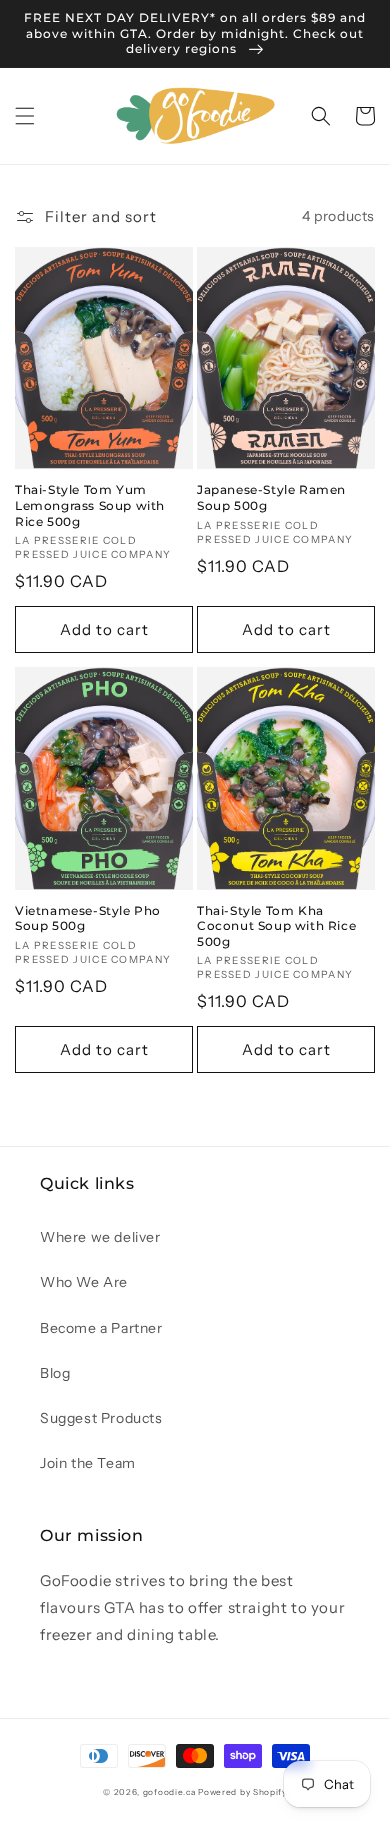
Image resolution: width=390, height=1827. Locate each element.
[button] (25, 116)
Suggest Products (101, 1418)
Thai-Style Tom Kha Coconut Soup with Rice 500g (276, 926)
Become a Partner (101, 1328)
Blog (55, 1373)
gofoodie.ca (169, 1792)
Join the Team (88, 1463)
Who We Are (84, 1282)
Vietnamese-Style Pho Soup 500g (88, 918)
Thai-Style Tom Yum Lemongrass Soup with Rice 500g (90, 505)
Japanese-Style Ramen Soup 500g (271, 497)
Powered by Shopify (242, 1792)
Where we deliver (100, 1237)
